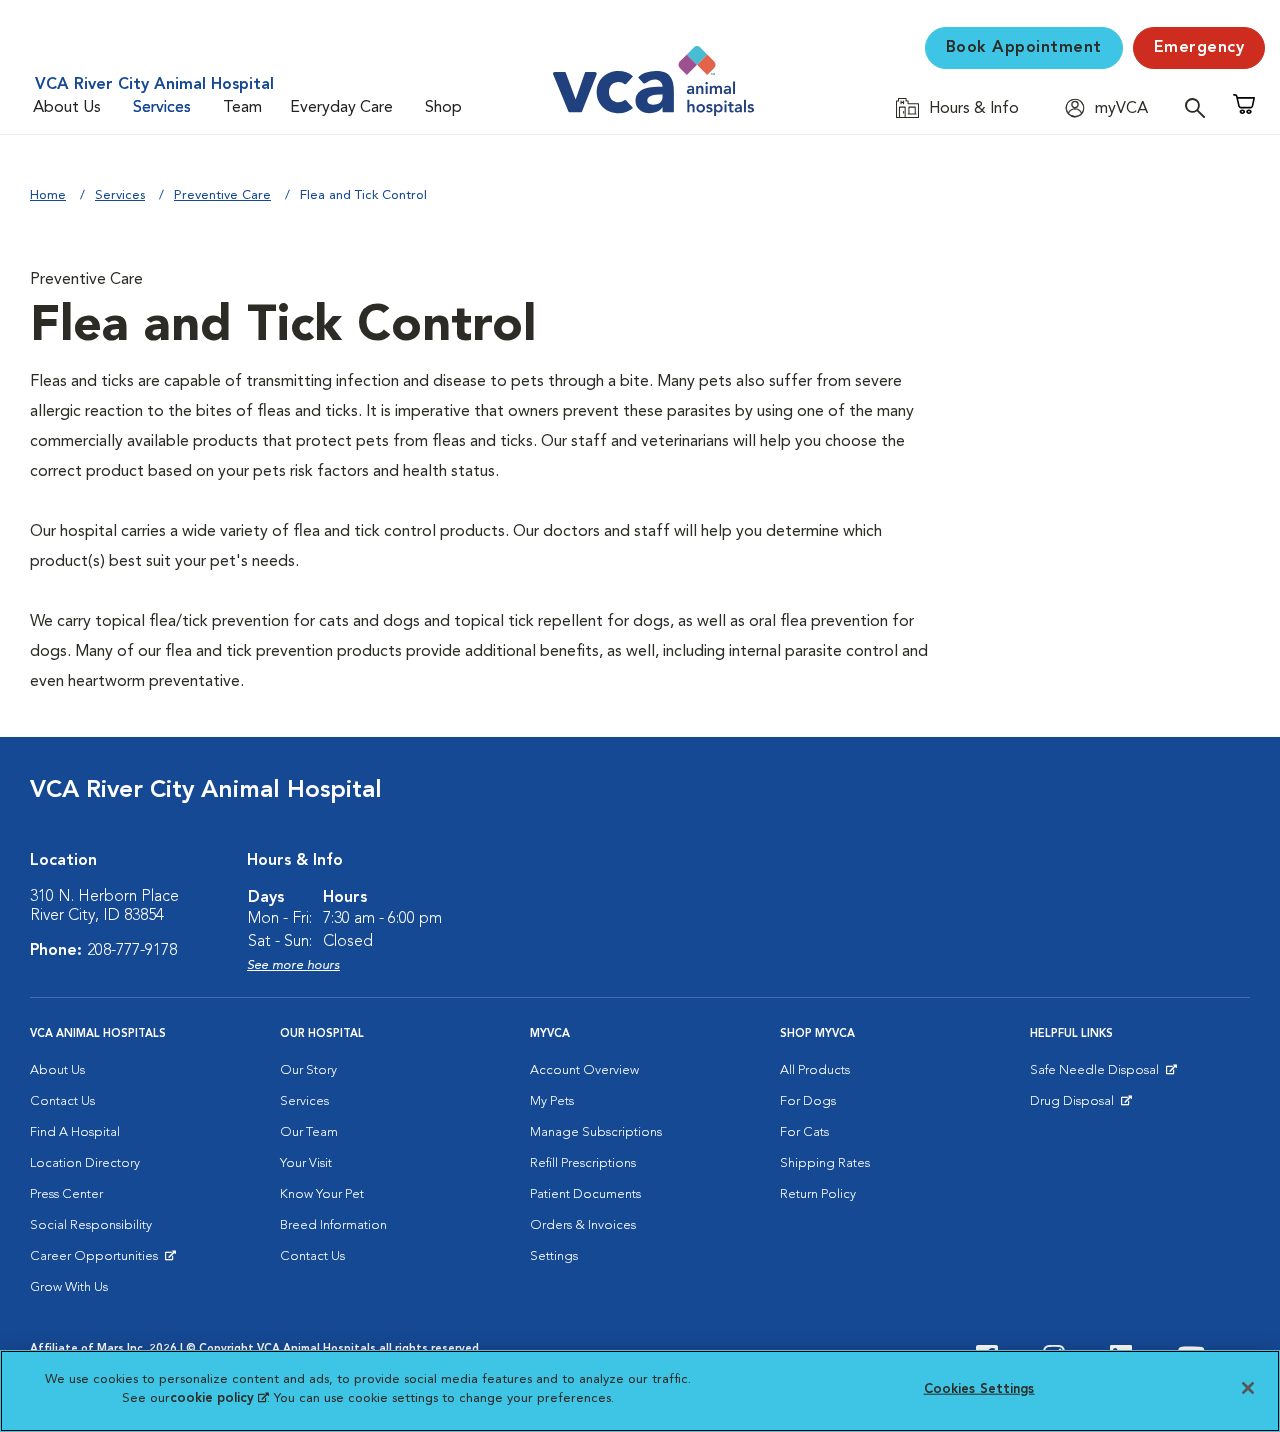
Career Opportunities (97, 1261)
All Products (815, 1070)
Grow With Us (69, 1287)
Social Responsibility (91, 1225)
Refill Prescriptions (583, 1163)
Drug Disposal (1080, 1106)
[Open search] (1200, 107)
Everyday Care (341, 108)
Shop (443, 108)
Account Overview (584, 1070)
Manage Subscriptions (596, 1132)
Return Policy (818, 1194)
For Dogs (808, 1101)
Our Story (308, 1070)
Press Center (66, 1194)
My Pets (552, 1101)
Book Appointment (1024, 48)
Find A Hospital (75, 1132)
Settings (554, 1256)
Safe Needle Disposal (1097, 1075)
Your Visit (306, 1163)
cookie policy (219, 1398)
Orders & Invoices (583, 1225)
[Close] (1248, 1388)
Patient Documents (585, 1194)
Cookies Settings (979, 1389)
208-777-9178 (132, 951)
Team (242, 108)
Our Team (309, 1132)
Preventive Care (222, 195)
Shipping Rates (825, 1163)
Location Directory (85, 1163)
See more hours (293, 965)
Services (162, 108)
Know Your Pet (322, 1194)
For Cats (804, 1132)
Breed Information (333, 1225)
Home (48, 195)
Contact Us (62, 1101)
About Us (67, 108)
